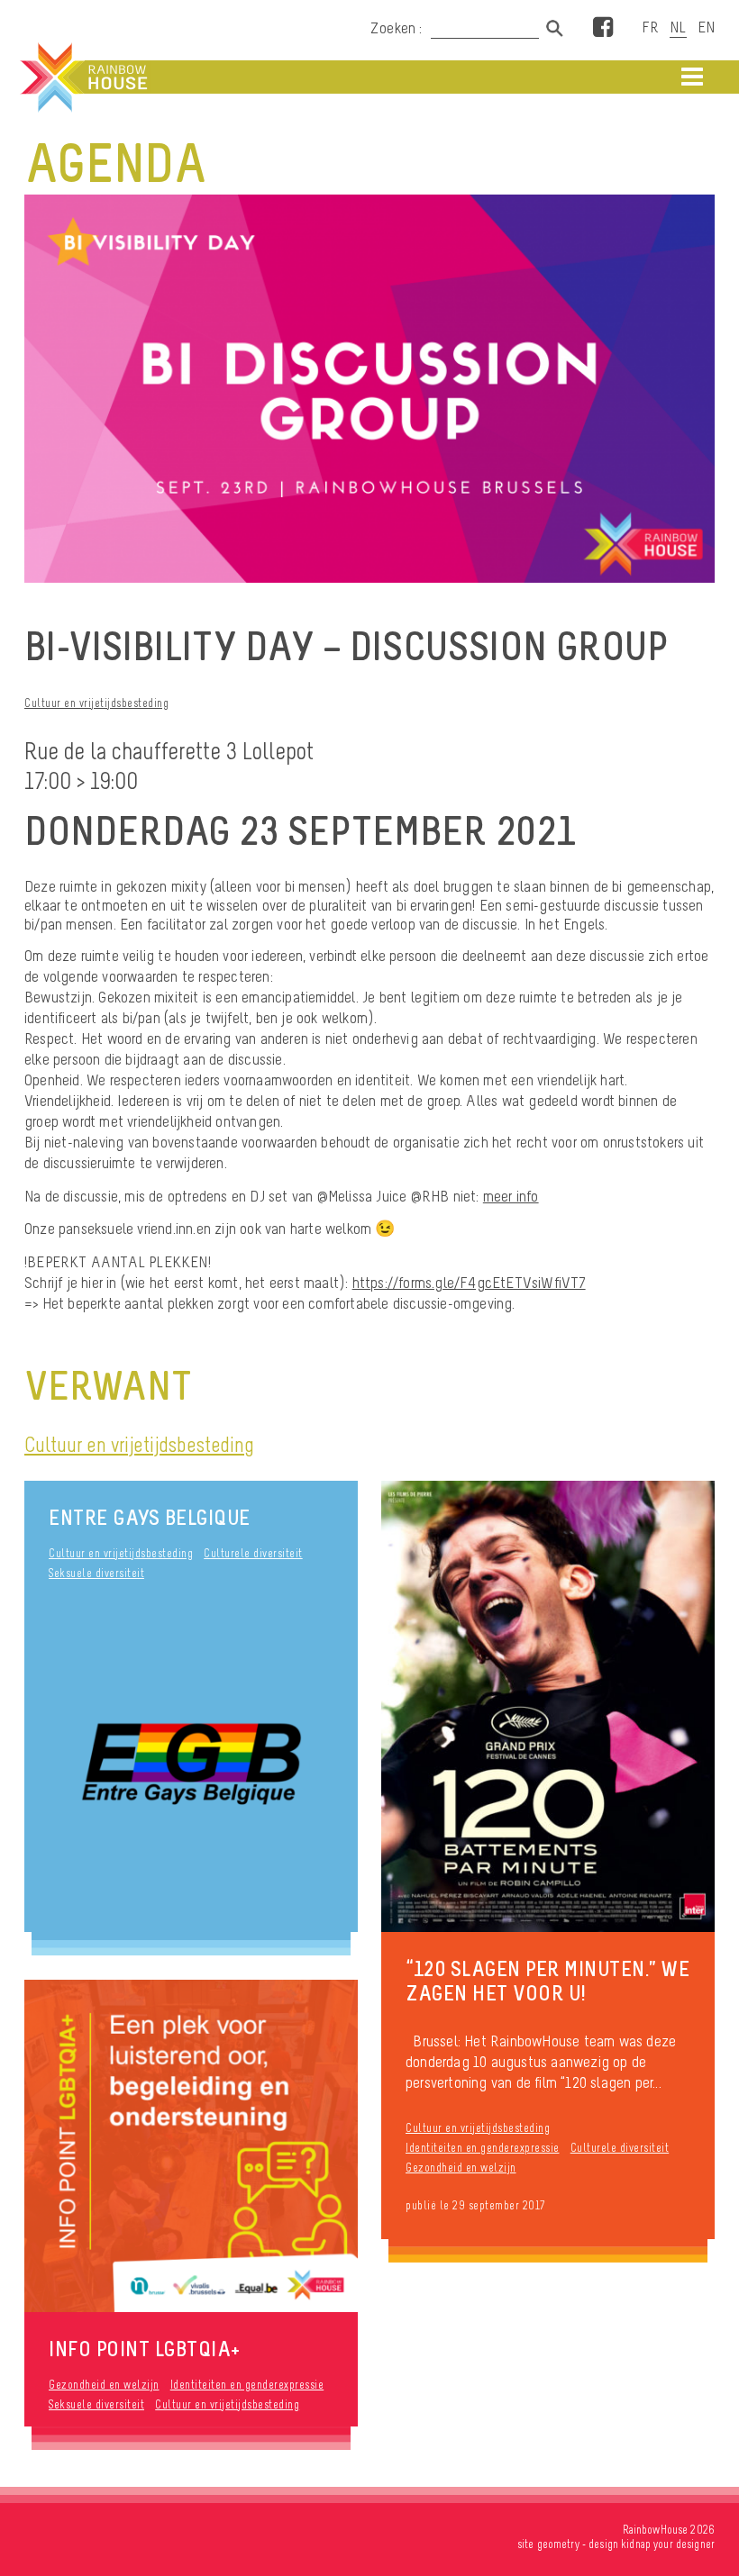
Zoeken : (398, 28)
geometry (558, 2544)
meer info (511, 1196)
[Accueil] (82, 77)
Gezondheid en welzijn (461, 2168)
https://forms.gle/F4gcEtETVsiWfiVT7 (469, 1283)
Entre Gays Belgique (150, 1517)
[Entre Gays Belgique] (191, 1766)
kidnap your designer (668, 2544)
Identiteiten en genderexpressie (483, 2148)
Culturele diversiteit (253, 1553)
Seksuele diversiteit (96, 1573)
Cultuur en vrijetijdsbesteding (96, 703)
